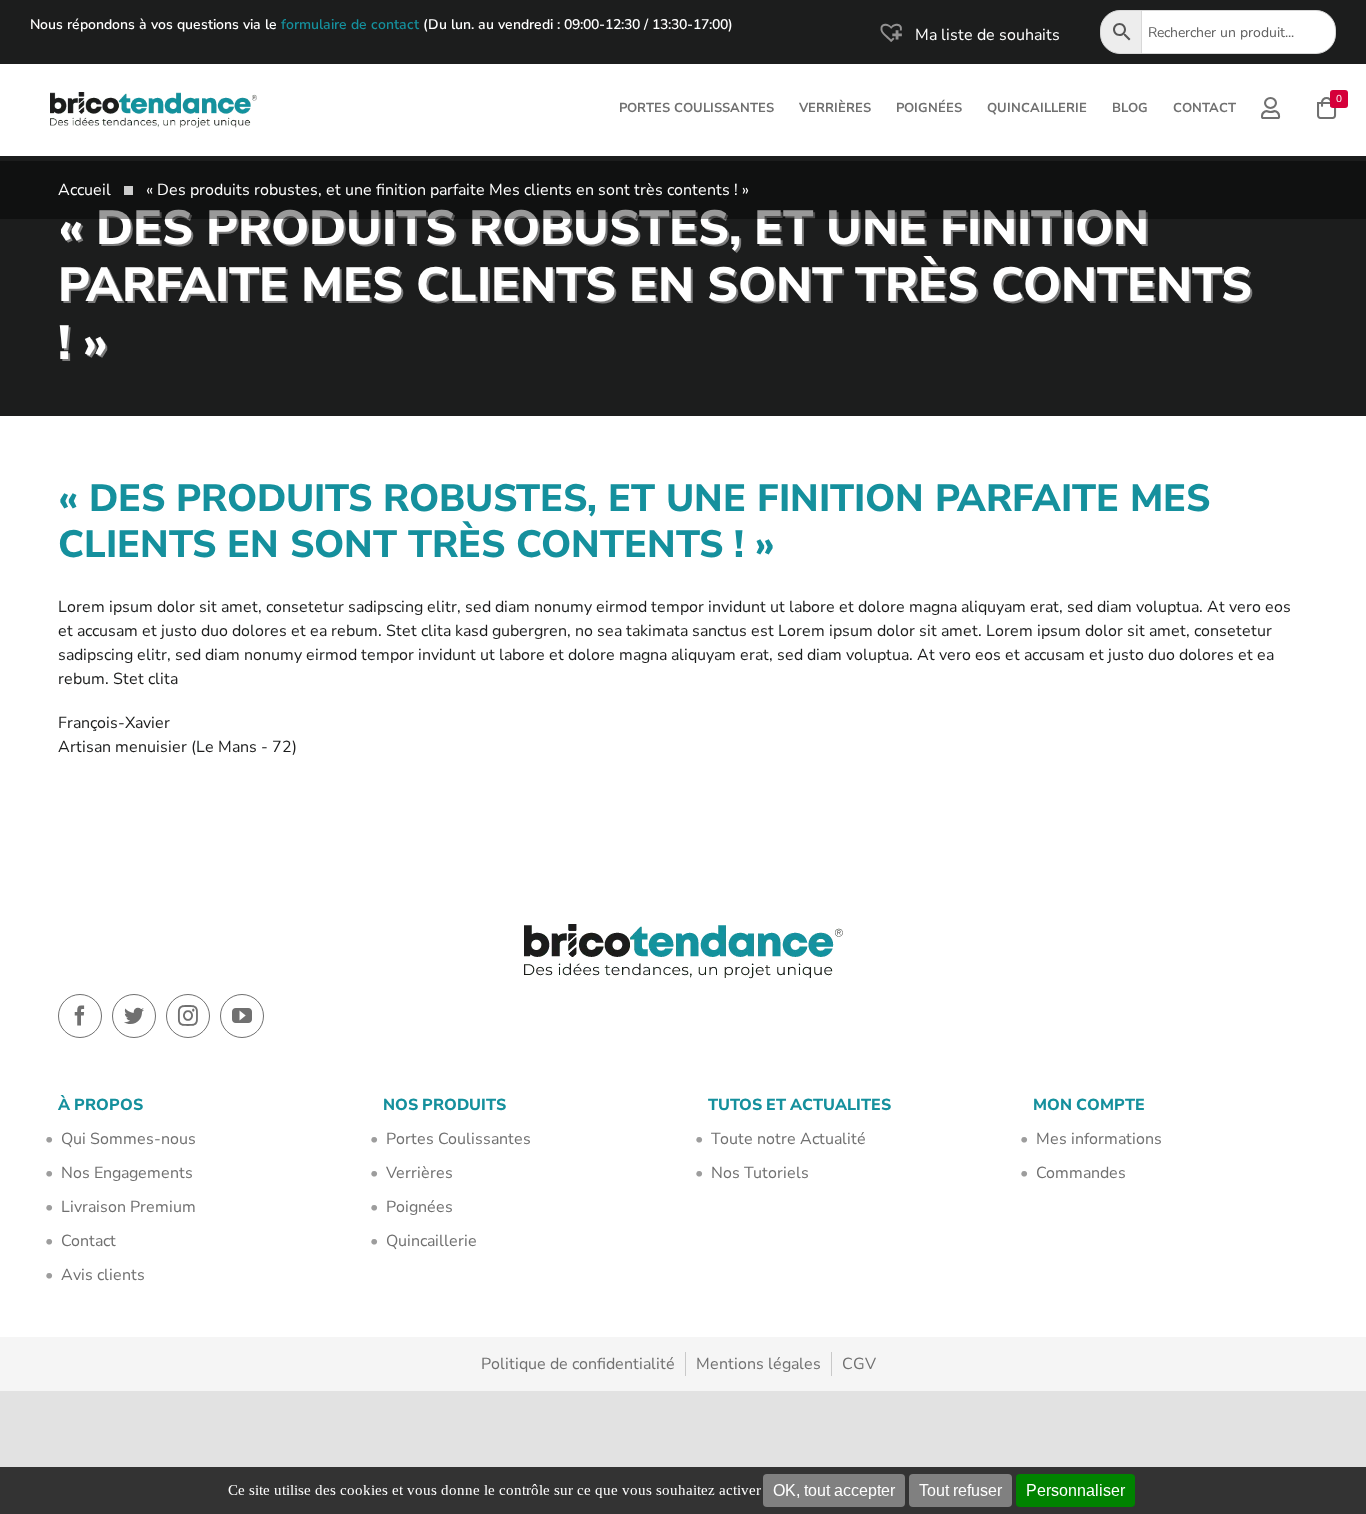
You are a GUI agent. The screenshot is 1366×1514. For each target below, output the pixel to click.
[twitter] (134, 1016)
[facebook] (80, 1016)
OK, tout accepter (834, 1490)
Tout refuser (960, 1490)
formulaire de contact (350, 24)
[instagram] (188, 1016)
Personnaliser (1075, 1490)
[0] (1326, 110)
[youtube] (242, 1016)
